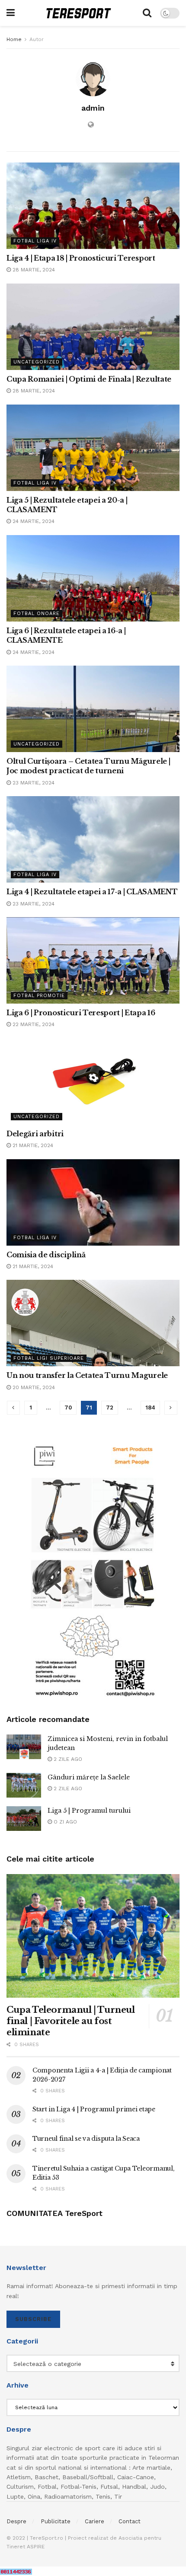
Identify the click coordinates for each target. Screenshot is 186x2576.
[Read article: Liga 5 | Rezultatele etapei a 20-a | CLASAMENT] (93, 448)
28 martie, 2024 (33, 270)
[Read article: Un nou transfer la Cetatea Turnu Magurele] (93, 1323)
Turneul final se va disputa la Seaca (86, 2139)
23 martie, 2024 (33, 783)
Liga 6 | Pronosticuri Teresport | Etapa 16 (81, 1013)
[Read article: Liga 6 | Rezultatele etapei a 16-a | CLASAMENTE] (93, 578)
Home (14, 39)
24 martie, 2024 (33, 521)
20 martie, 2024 (33, 1387)
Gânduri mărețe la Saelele (89, 1777)
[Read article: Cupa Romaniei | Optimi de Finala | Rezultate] (93, 327)
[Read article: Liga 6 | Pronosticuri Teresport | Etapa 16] (93, 960)
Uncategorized (37, 362)
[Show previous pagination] (13, 1408)
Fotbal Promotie (39, 996)
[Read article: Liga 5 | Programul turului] (24, 1819)
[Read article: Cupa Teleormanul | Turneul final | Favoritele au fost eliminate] (93, 1936)
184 (150, 1408)
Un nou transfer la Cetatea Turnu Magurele (87, 1375)
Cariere (95, 2521)
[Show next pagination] (171, 1408)
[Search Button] (147, 13)
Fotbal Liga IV (35, 241)
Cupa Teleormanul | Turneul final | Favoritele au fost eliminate (71, 2021)
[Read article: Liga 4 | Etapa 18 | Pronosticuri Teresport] (93, 206)
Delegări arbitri (35, 1134)
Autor (37, 39)
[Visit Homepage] (79, 13)
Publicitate (56, 2521)
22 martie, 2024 (33, 1024)
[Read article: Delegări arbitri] (93, 1081)
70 (68, 1408)
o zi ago (64, 1822)
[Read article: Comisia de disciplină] (93, 1202)
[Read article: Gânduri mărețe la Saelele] (24, 1785)
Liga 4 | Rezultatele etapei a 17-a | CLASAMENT (92, 892)
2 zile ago (67, 1759)
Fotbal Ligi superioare (49, 1358)
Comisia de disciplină (46, 1255)
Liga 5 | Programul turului (89, 1811)
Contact (130, 2521)
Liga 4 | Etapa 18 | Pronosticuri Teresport (81, 258)
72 (110, 1408)
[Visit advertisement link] (93, 1570)
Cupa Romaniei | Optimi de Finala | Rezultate (89, 379)
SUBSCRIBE (33, 2319)
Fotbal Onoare (37, 614)
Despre (16, 2521)
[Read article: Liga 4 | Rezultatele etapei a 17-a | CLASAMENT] (93, 839)
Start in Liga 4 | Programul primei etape (94, 2109)
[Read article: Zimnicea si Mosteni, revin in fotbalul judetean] (24, 1747)
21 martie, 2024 (32, 1145)
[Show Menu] (11, 13)
